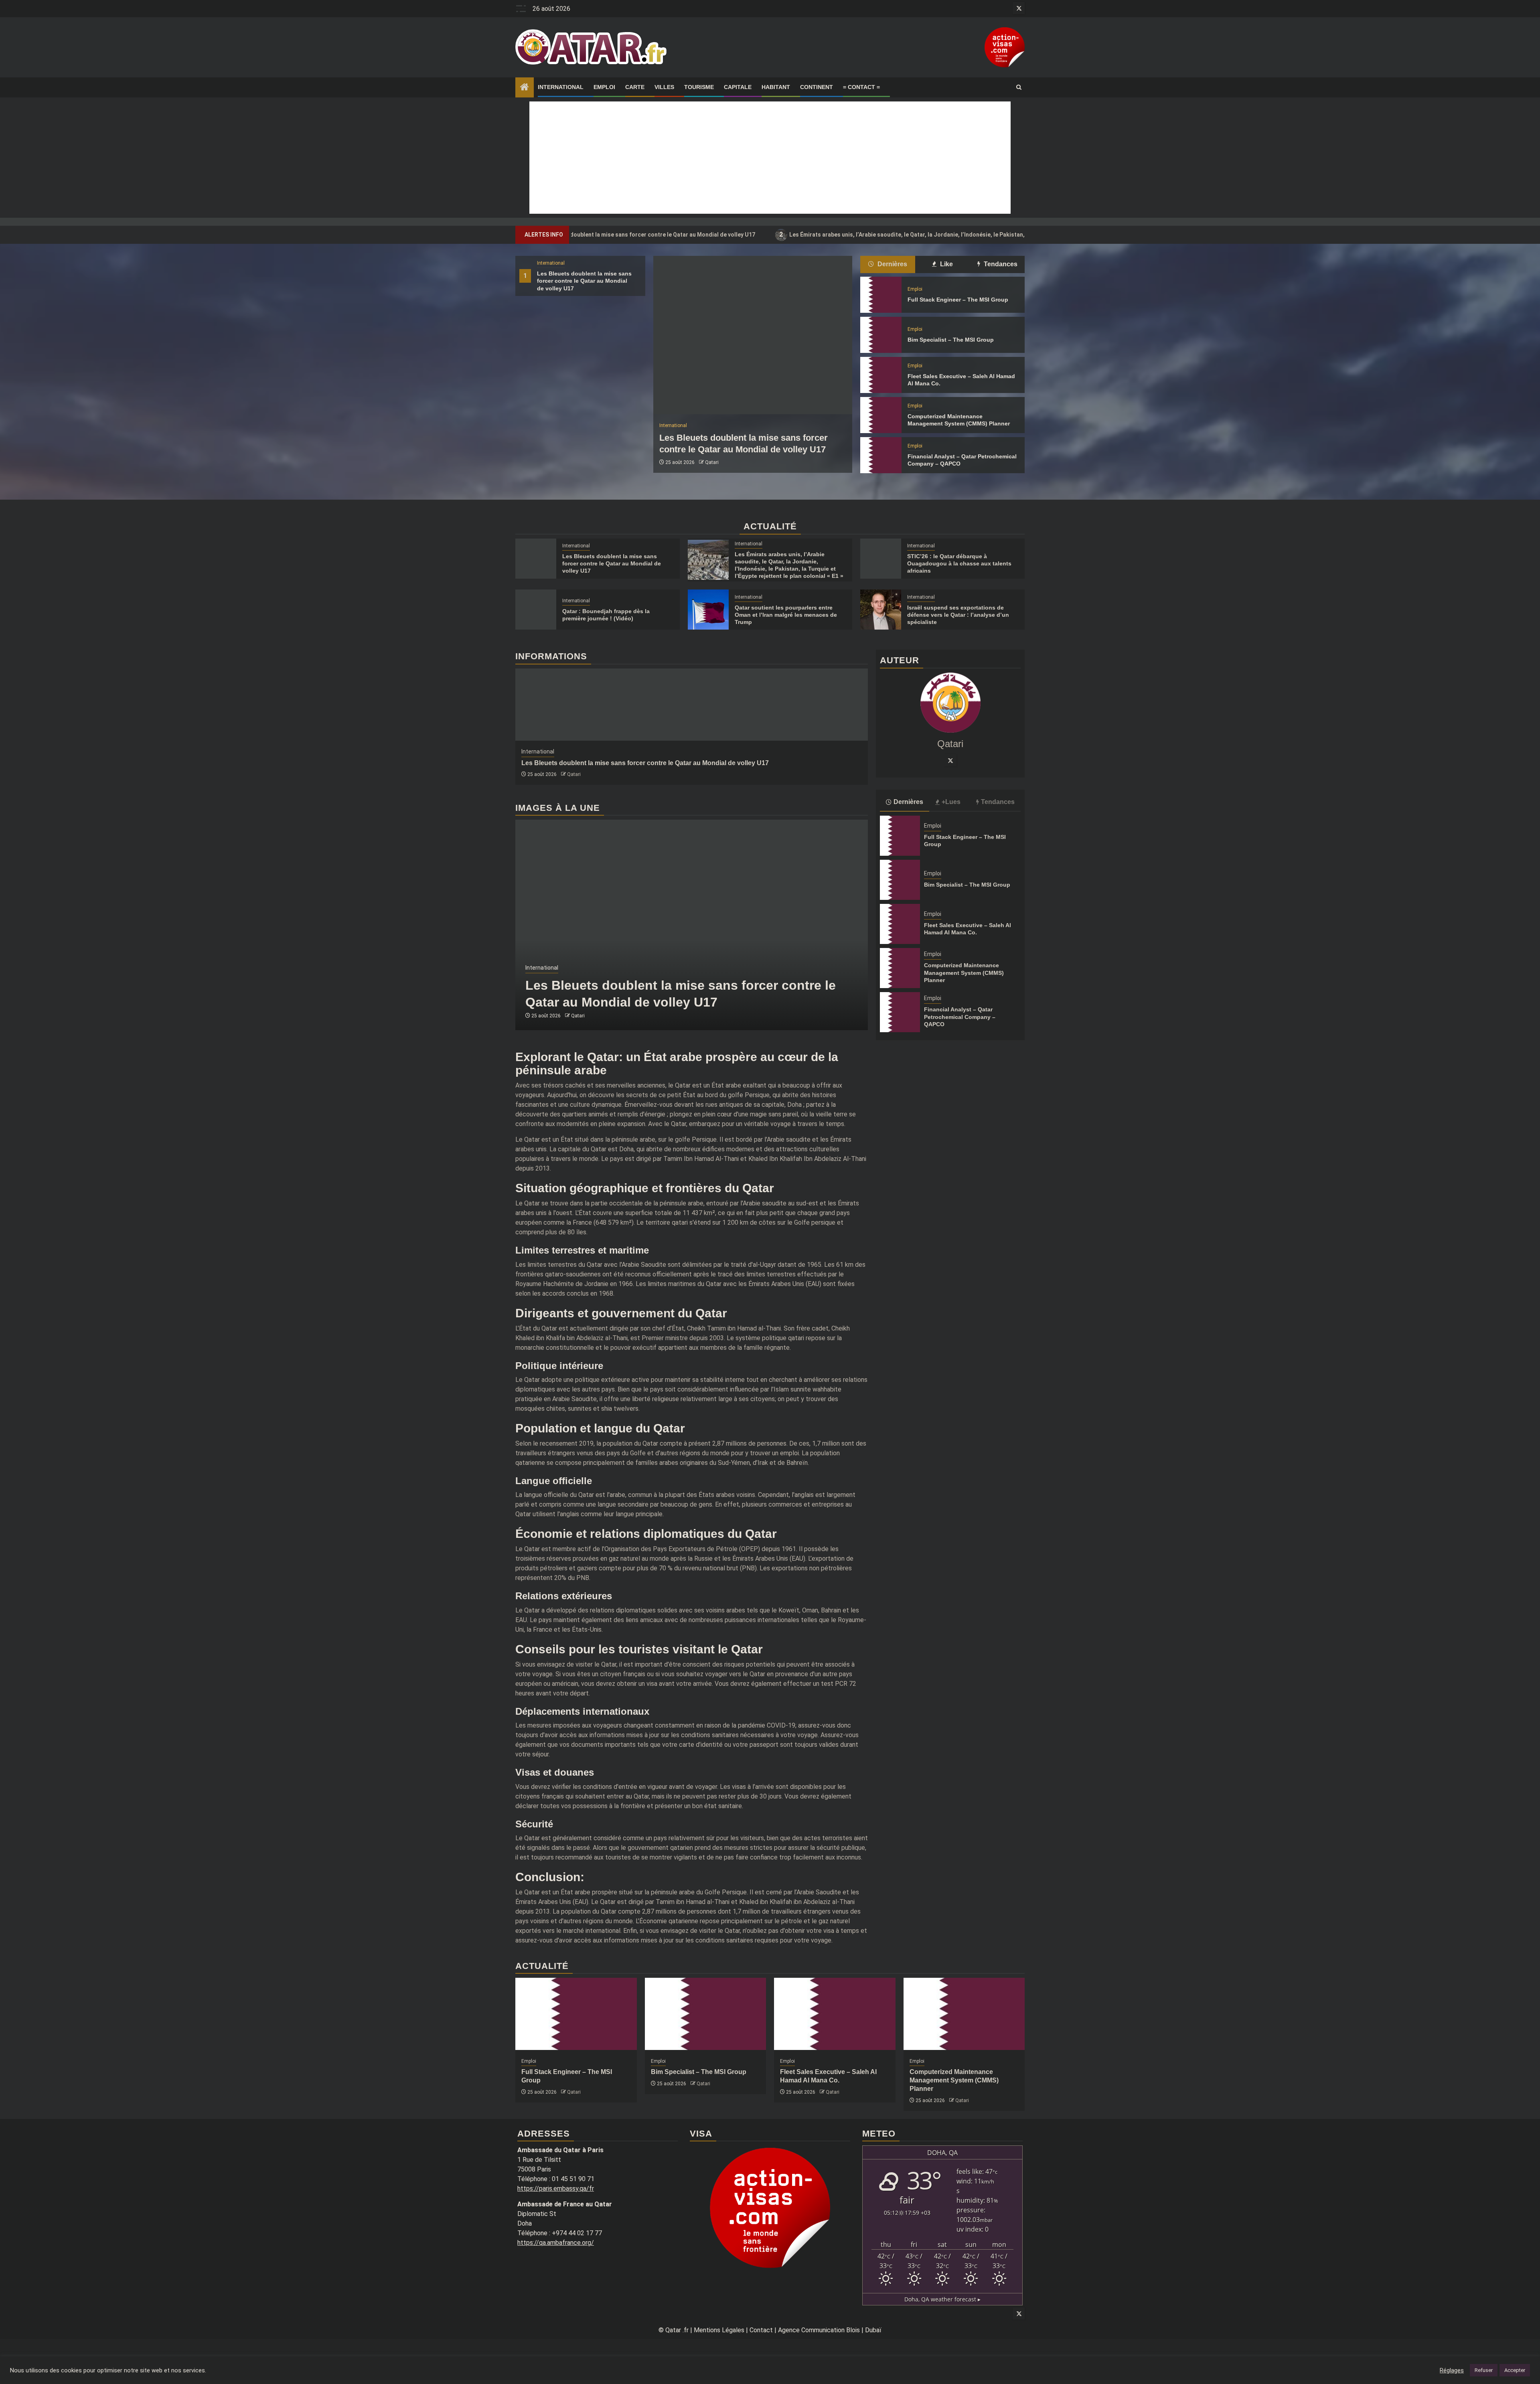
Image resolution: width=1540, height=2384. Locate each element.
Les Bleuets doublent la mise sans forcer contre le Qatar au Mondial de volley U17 (584, 281)
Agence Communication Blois (819, 2330)
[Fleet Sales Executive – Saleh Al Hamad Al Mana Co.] (881, 375)
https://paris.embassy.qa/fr (556, 2189)
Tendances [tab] (1000, 264)
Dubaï (873, 2330)
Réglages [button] (1452, 2370)
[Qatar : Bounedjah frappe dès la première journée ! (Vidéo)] (536, 610)
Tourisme (699, 87)
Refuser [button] (1484, 2370)
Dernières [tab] (892, 264)
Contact (761, 2330)
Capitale (738, 87)
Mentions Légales (719, 2330)
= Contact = (861, 87)
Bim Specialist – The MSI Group (951, 340)
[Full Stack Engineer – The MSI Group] (881, 295)
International (561, 87)
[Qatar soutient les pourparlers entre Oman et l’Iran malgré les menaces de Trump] (708, 610)
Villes (664, 87)
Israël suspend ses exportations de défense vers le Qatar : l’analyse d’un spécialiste (958, 615)
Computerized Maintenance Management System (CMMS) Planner (964, 972)
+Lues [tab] (951, 802)
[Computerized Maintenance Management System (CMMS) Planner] (881, 415)
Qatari (712, 462)
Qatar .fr (677, 2330)
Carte (635, 87)
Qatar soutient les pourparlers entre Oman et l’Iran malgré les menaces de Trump (786, 615)
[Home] (525, 88)
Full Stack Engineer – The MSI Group (958, 300)
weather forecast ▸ (942, 2299)
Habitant (776, 87)
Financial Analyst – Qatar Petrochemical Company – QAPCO (960, 1017)
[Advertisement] (770, 158)
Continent (817, 87)
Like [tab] (946, 264)
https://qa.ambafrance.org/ (556, 2243)
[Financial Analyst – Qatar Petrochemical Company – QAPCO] (881, 455)
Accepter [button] (1515, 2370)
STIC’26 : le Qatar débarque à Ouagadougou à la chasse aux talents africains (959, 563)
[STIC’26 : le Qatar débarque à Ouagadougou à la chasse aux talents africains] (881, 559)
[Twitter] (950, 760)
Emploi (604, 87)
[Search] (1019, 87)
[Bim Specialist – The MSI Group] (881, 335)
